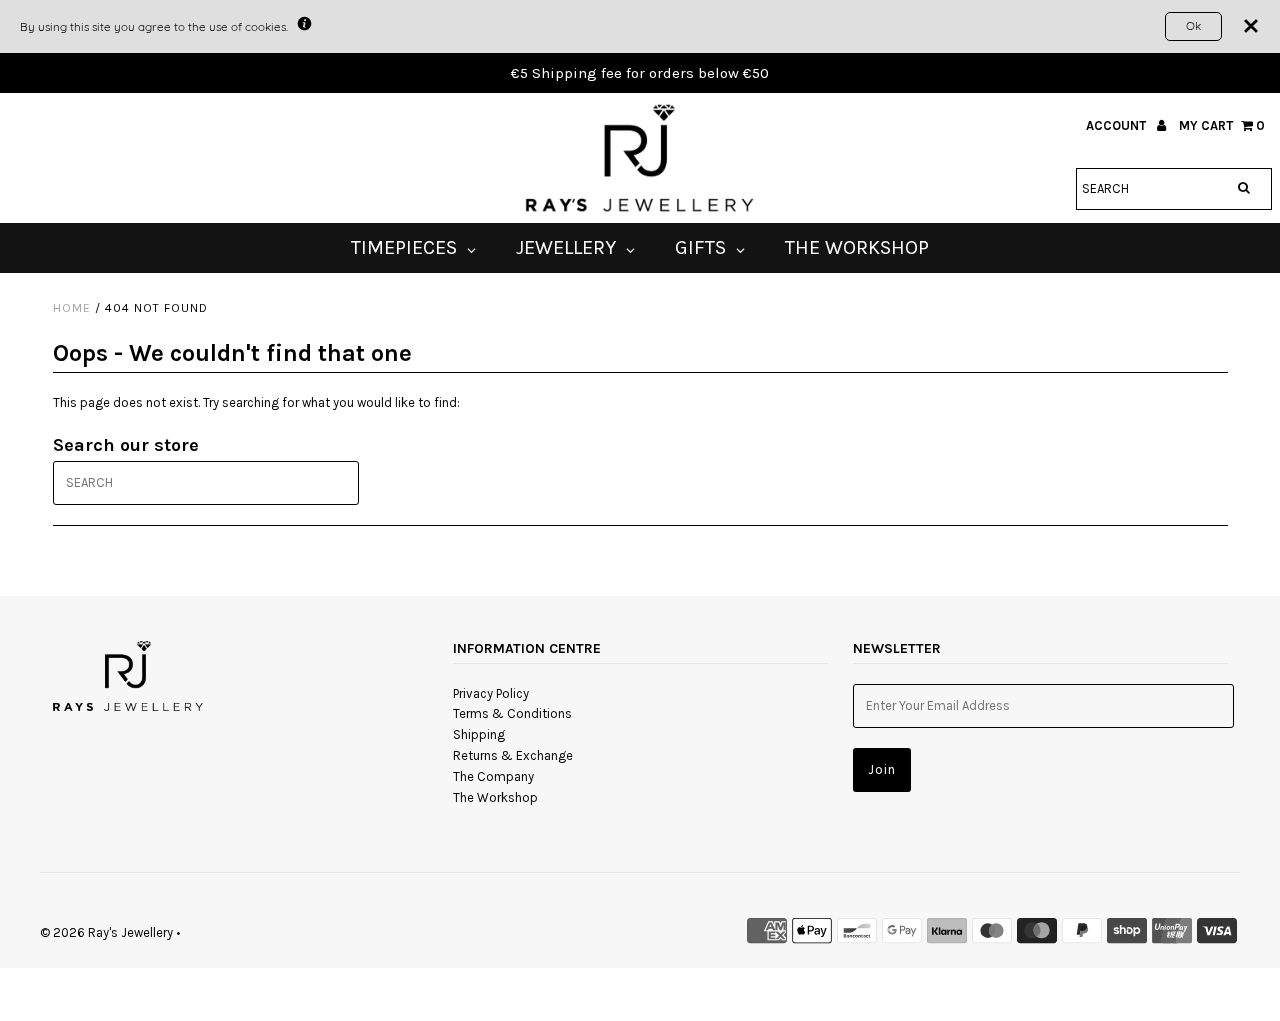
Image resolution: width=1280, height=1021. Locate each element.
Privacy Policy (491, 693)
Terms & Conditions (512, 713)
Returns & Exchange (513, 755)
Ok (1193, 25)
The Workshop (495, 797)
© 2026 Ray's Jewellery (106, 932)
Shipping (479, 734)
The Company (493, 776)
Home (72, 308)
